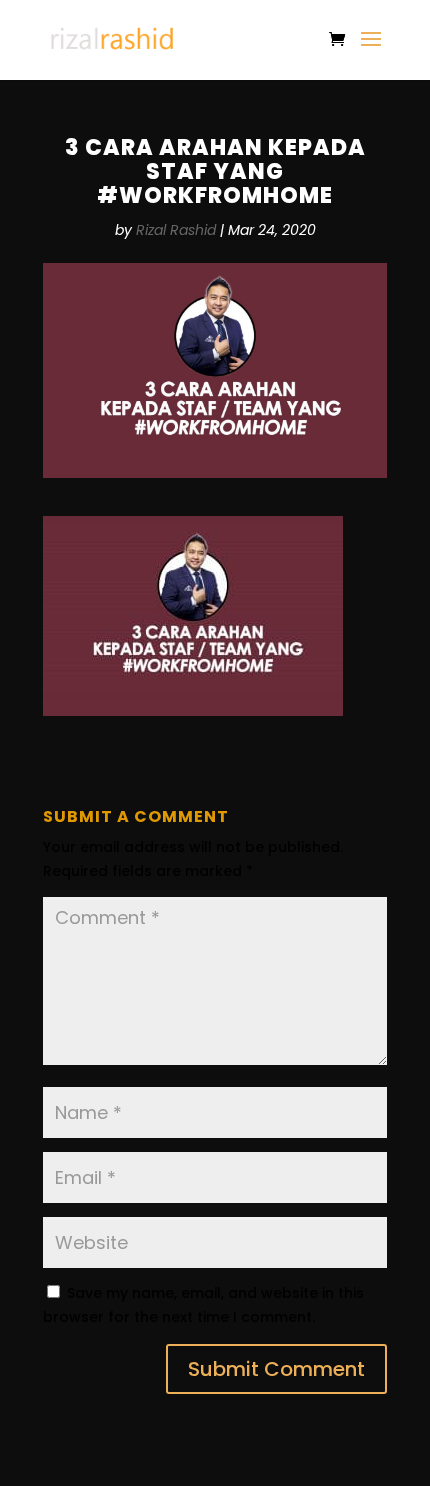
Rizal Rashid (176, 230)
